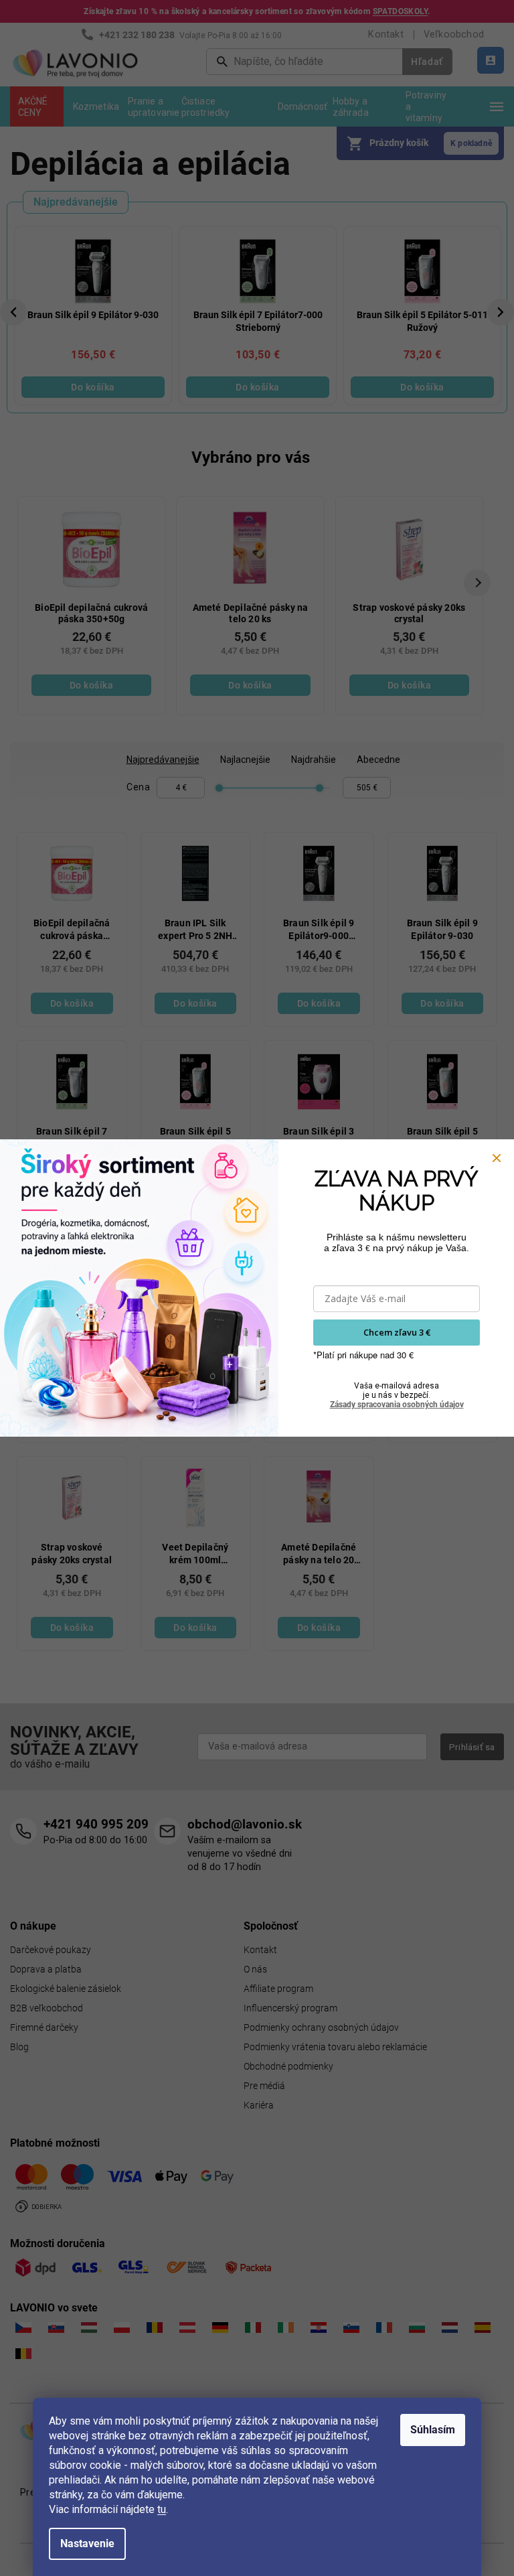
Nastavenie (87, 2544)
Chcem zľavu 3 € (397, 1332)
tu (162, 2509)
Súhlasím (433, 2430)
